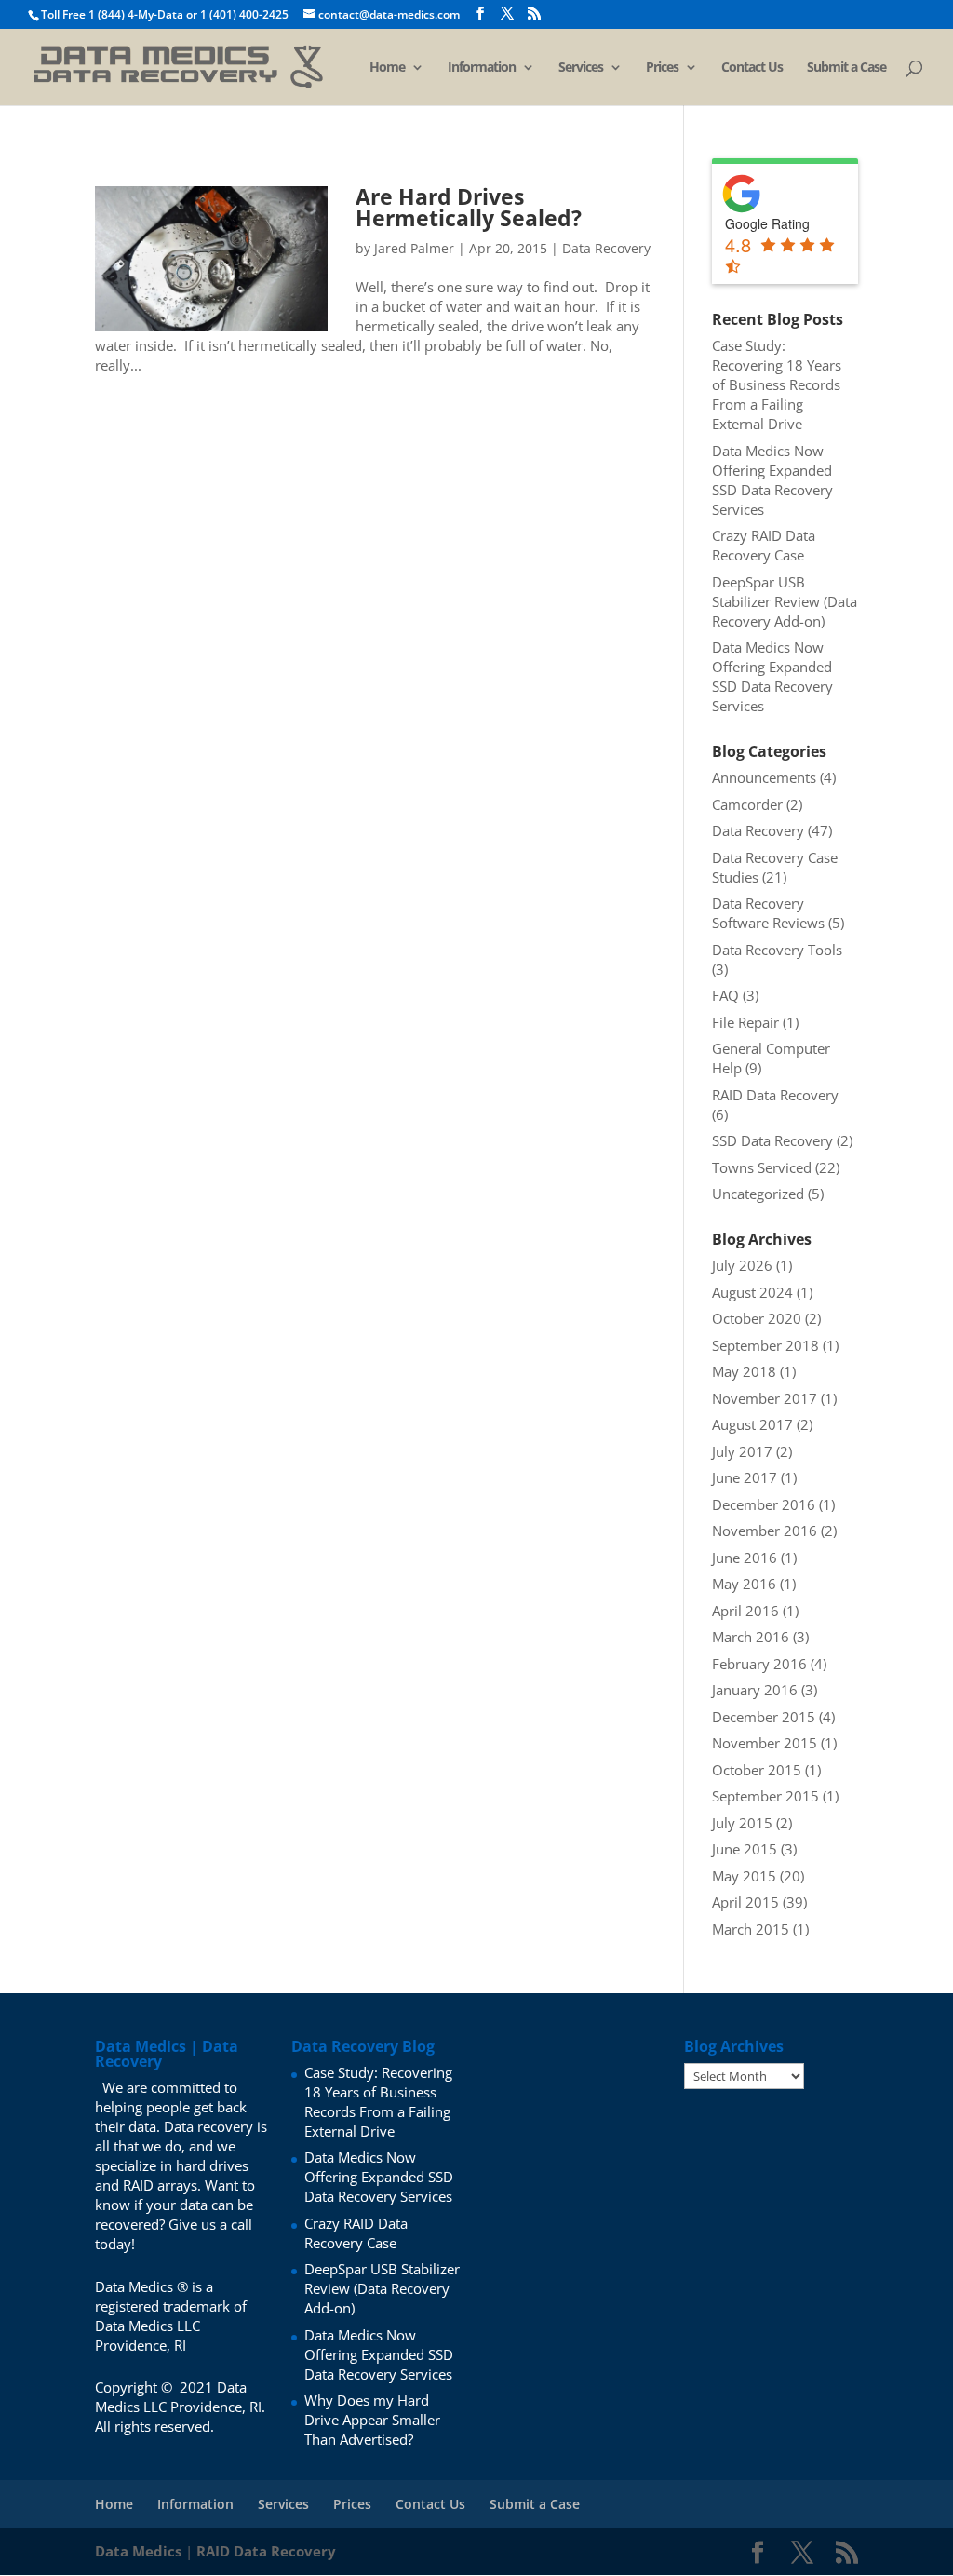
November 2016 (765, 1531)
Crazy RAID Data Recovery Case (764, 545)
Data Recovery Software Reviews (768, 913)
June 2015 (745, 1849)
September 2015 (765, 1796)
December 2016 (764, 1504)
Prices (662, 68)
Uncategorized (758, 1194)
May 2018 (744, 1371)
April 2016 (745, 1611)
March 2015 (751, 1929)
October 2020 (757, 1318)
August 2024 (752, 1292)
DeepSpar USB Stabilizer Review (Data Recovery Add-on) (785, 601)
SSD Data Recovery (772, 1140)
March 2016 (751, 1637)
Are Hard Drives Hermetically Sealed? (469, 207)
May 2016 (744, 1584)
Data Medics (138, 2551)
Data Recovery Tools (777, 950)
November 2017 (765, 1398)
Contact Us (752, 68)
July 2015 (742, 1823)
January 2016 (755, 1690)
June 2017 (745, 1477)
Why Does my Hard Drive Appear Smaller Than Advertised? (372, 2420)
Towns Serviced (762, 1167)
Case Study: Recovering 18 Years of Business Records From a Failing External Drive (777, 384)
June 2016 (745, 1558)
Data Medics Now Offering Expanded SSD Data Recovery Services (772, 480)
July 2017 (742, 1451)
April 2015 (745, 1902)
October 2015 (757, 1770)
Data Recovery (606, 248)
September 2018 (765, 1345)
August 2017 (752, 1424)
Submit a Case (846, 68)
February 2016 (759, 1664)
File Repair (745, 1022)
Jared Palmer (414, 248)
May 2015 (744, 1876)
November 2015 (765, 1743)
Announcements (764, 777)
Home (387, 68)
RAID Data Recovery (775, 1095)
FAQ (725, 995)
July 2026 (742, 1265)
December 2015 (764, 1717)
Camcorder (747, 804)
